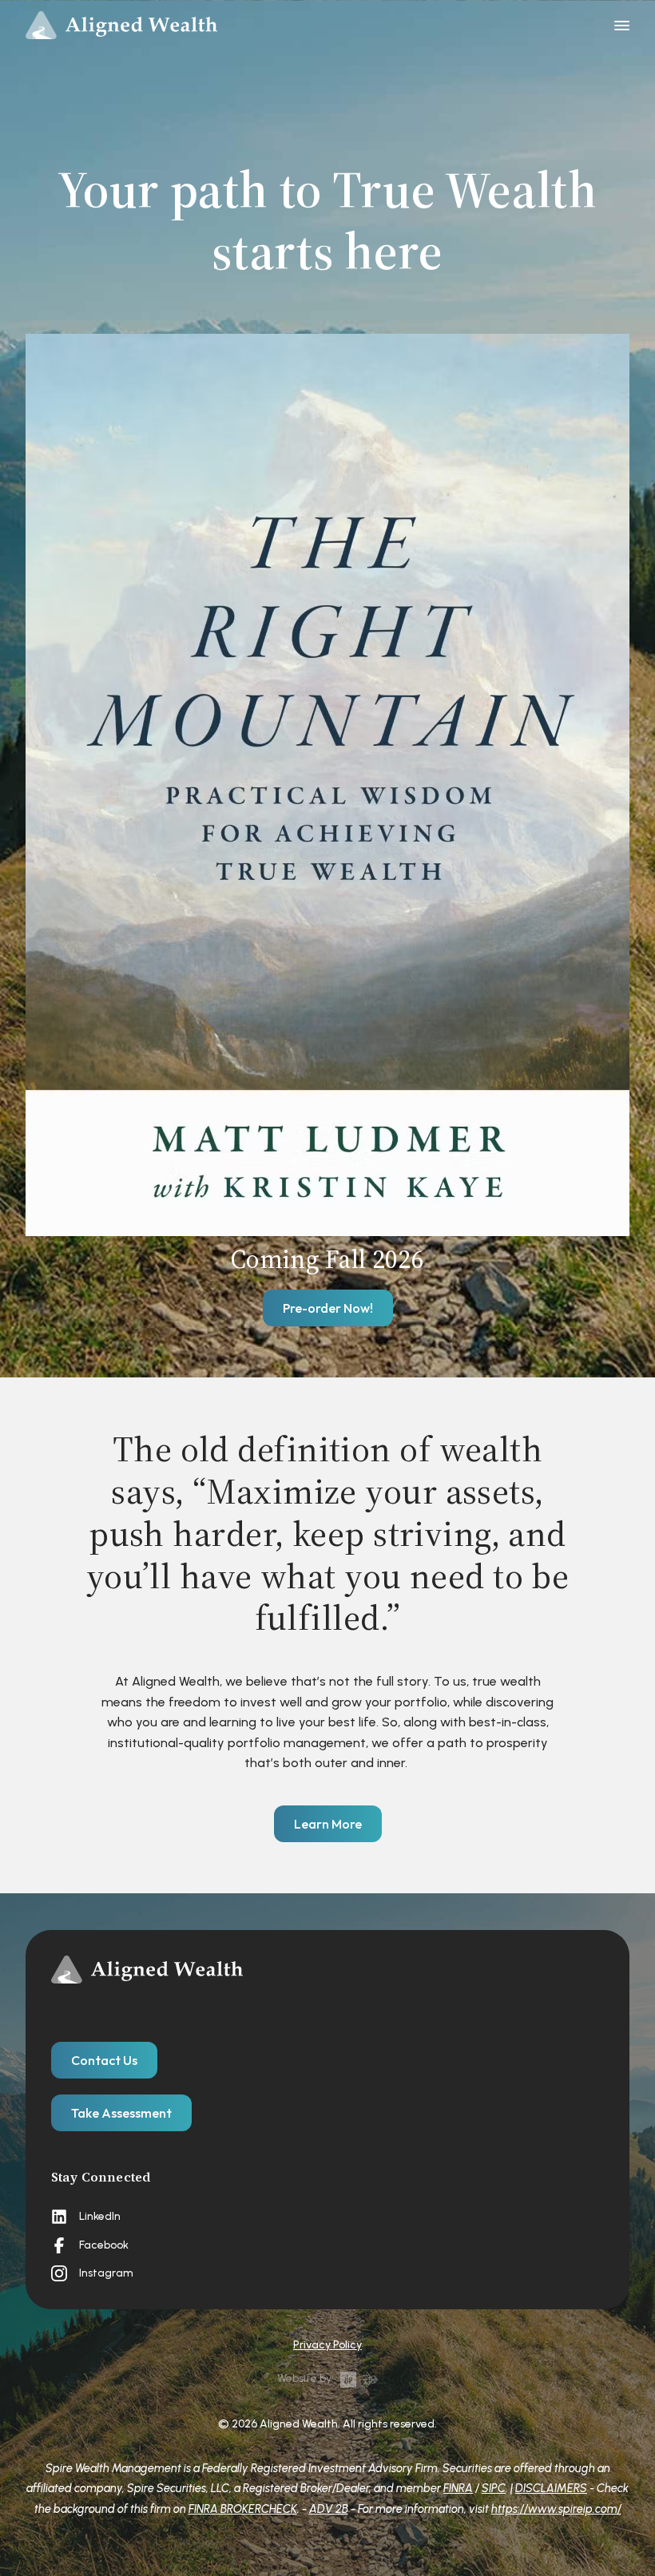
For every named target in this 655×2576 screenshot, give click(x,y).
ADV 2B (329, 2509)
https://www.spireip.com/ (556, 2509)
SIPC (494, 2488)
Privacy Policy (327, 2345)
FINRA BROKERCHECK (243, 2509)
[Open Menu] (622, 26)
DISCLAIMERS (551, 2488)
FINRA (458, 2488)
